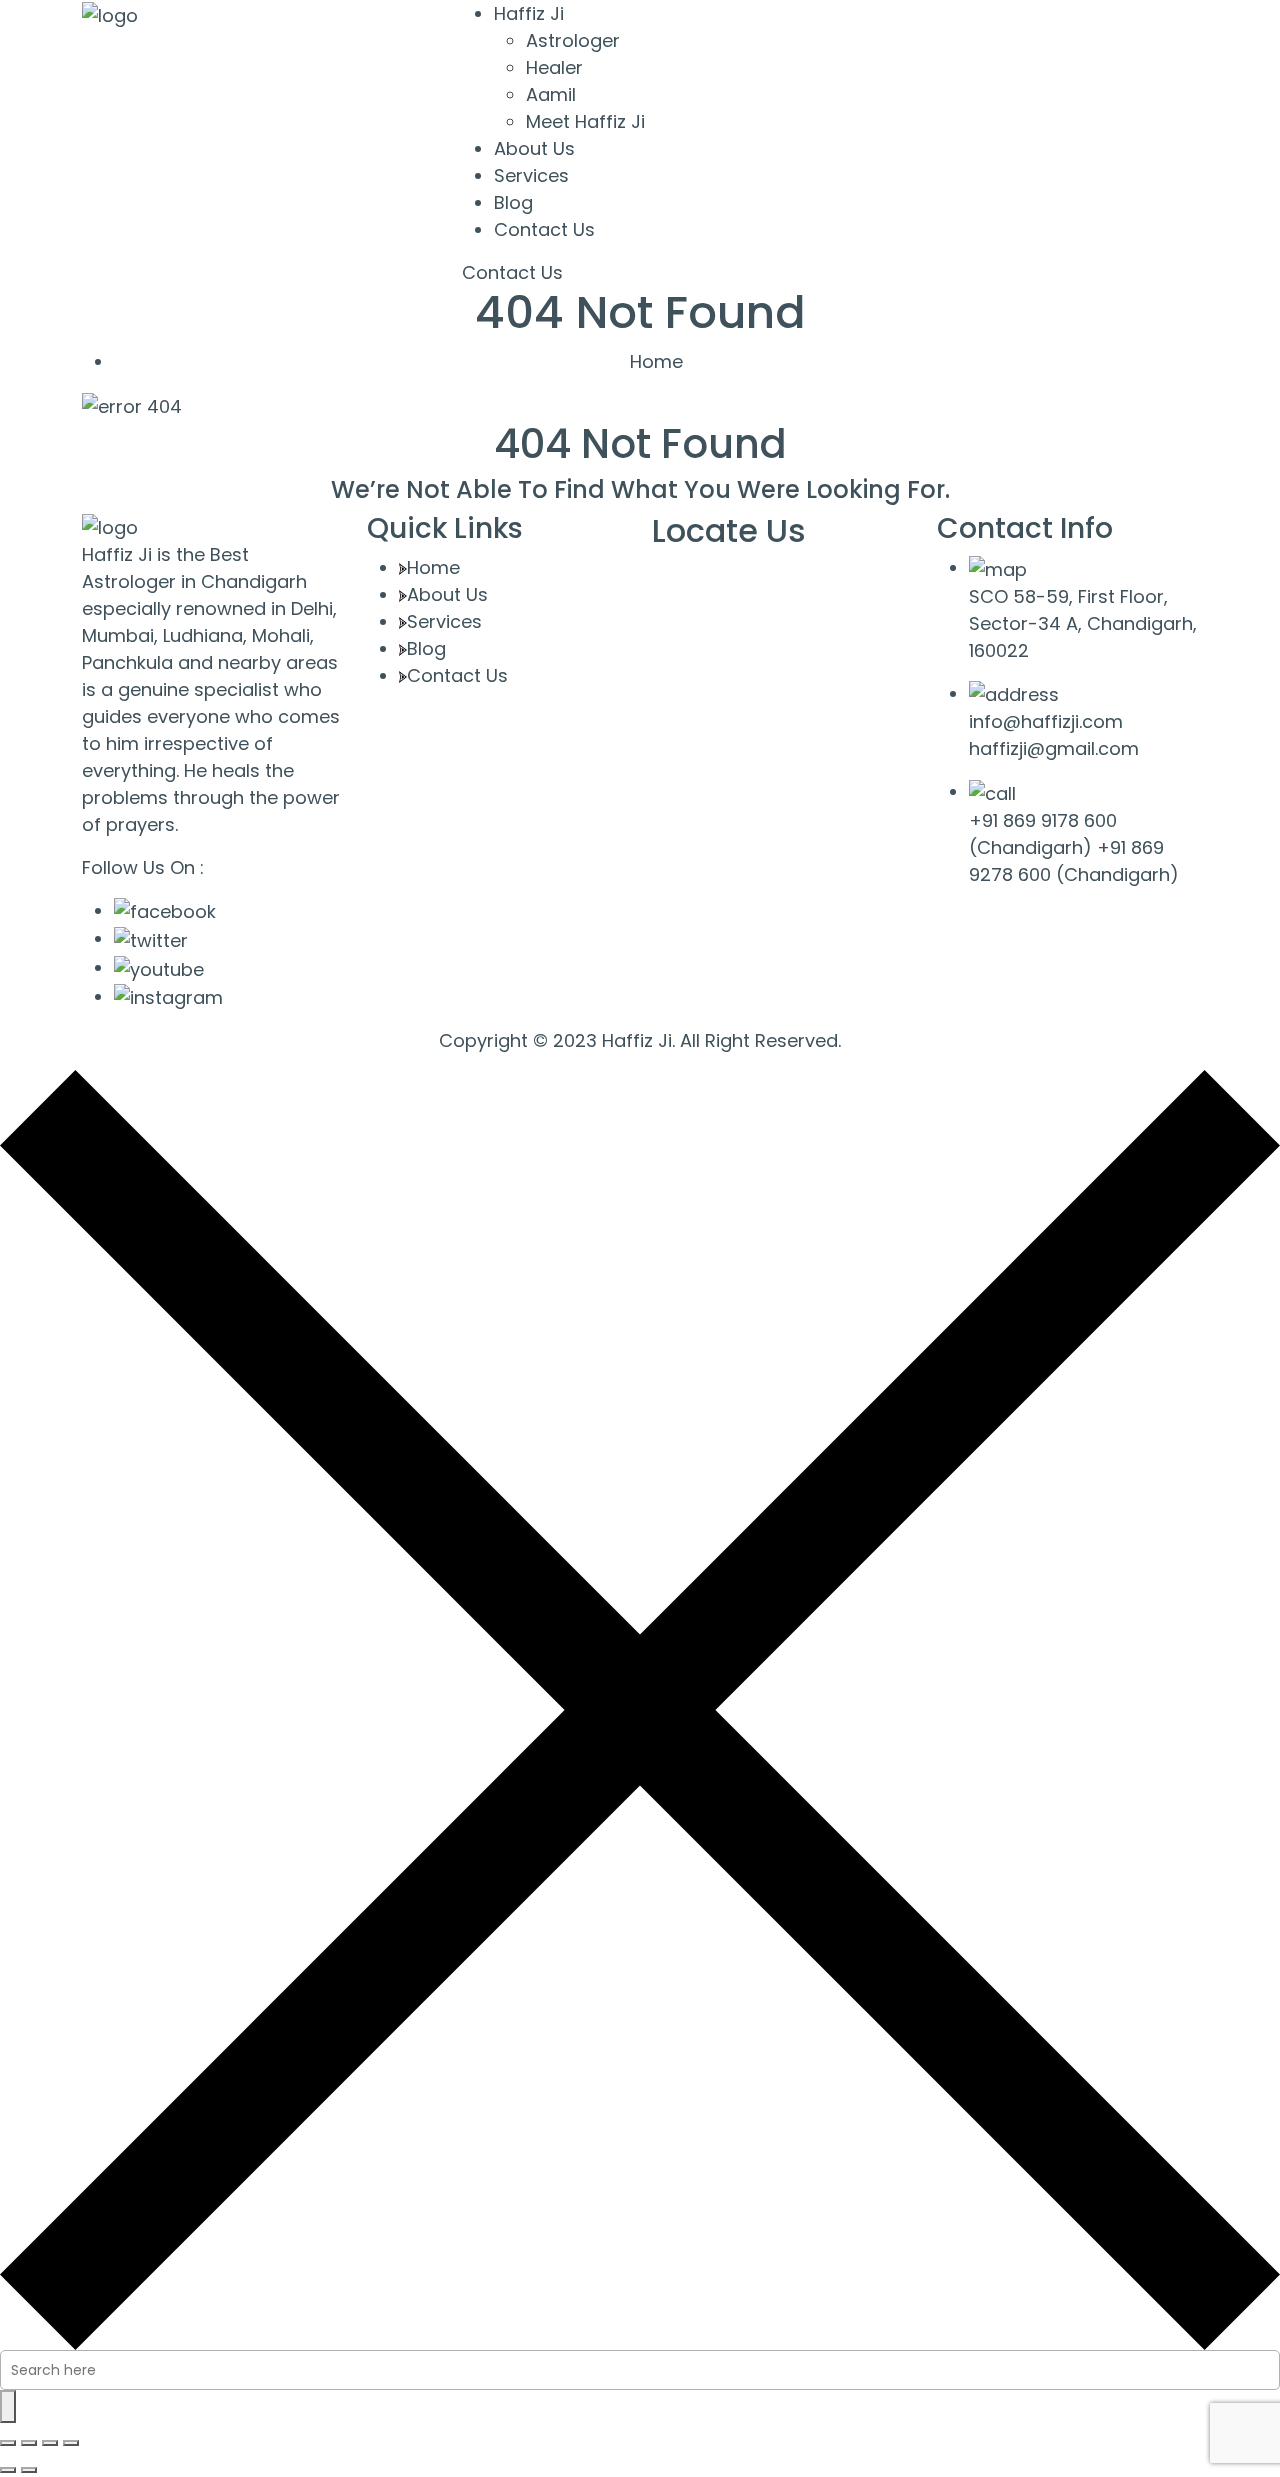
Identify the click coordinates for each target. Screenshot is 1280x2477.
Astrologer (573, 40)
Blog (513, 202)
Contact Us (544, 229)
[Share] (50, 2443)
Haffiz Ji (529, 13)
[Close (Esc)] (71, 2443)
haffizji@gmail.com (1054, 748)
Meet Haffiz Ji (585, 121)
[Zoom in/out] (8, 2443)
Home (656, 361)
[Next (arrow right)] (29, 2470)
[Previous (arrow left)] (8, 2470)
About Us (534, 148)
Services (531, 175)
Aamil (551, 94)
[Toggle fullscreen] (29, 2443)
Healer (554, 67)
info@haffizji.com (1046, 721)
